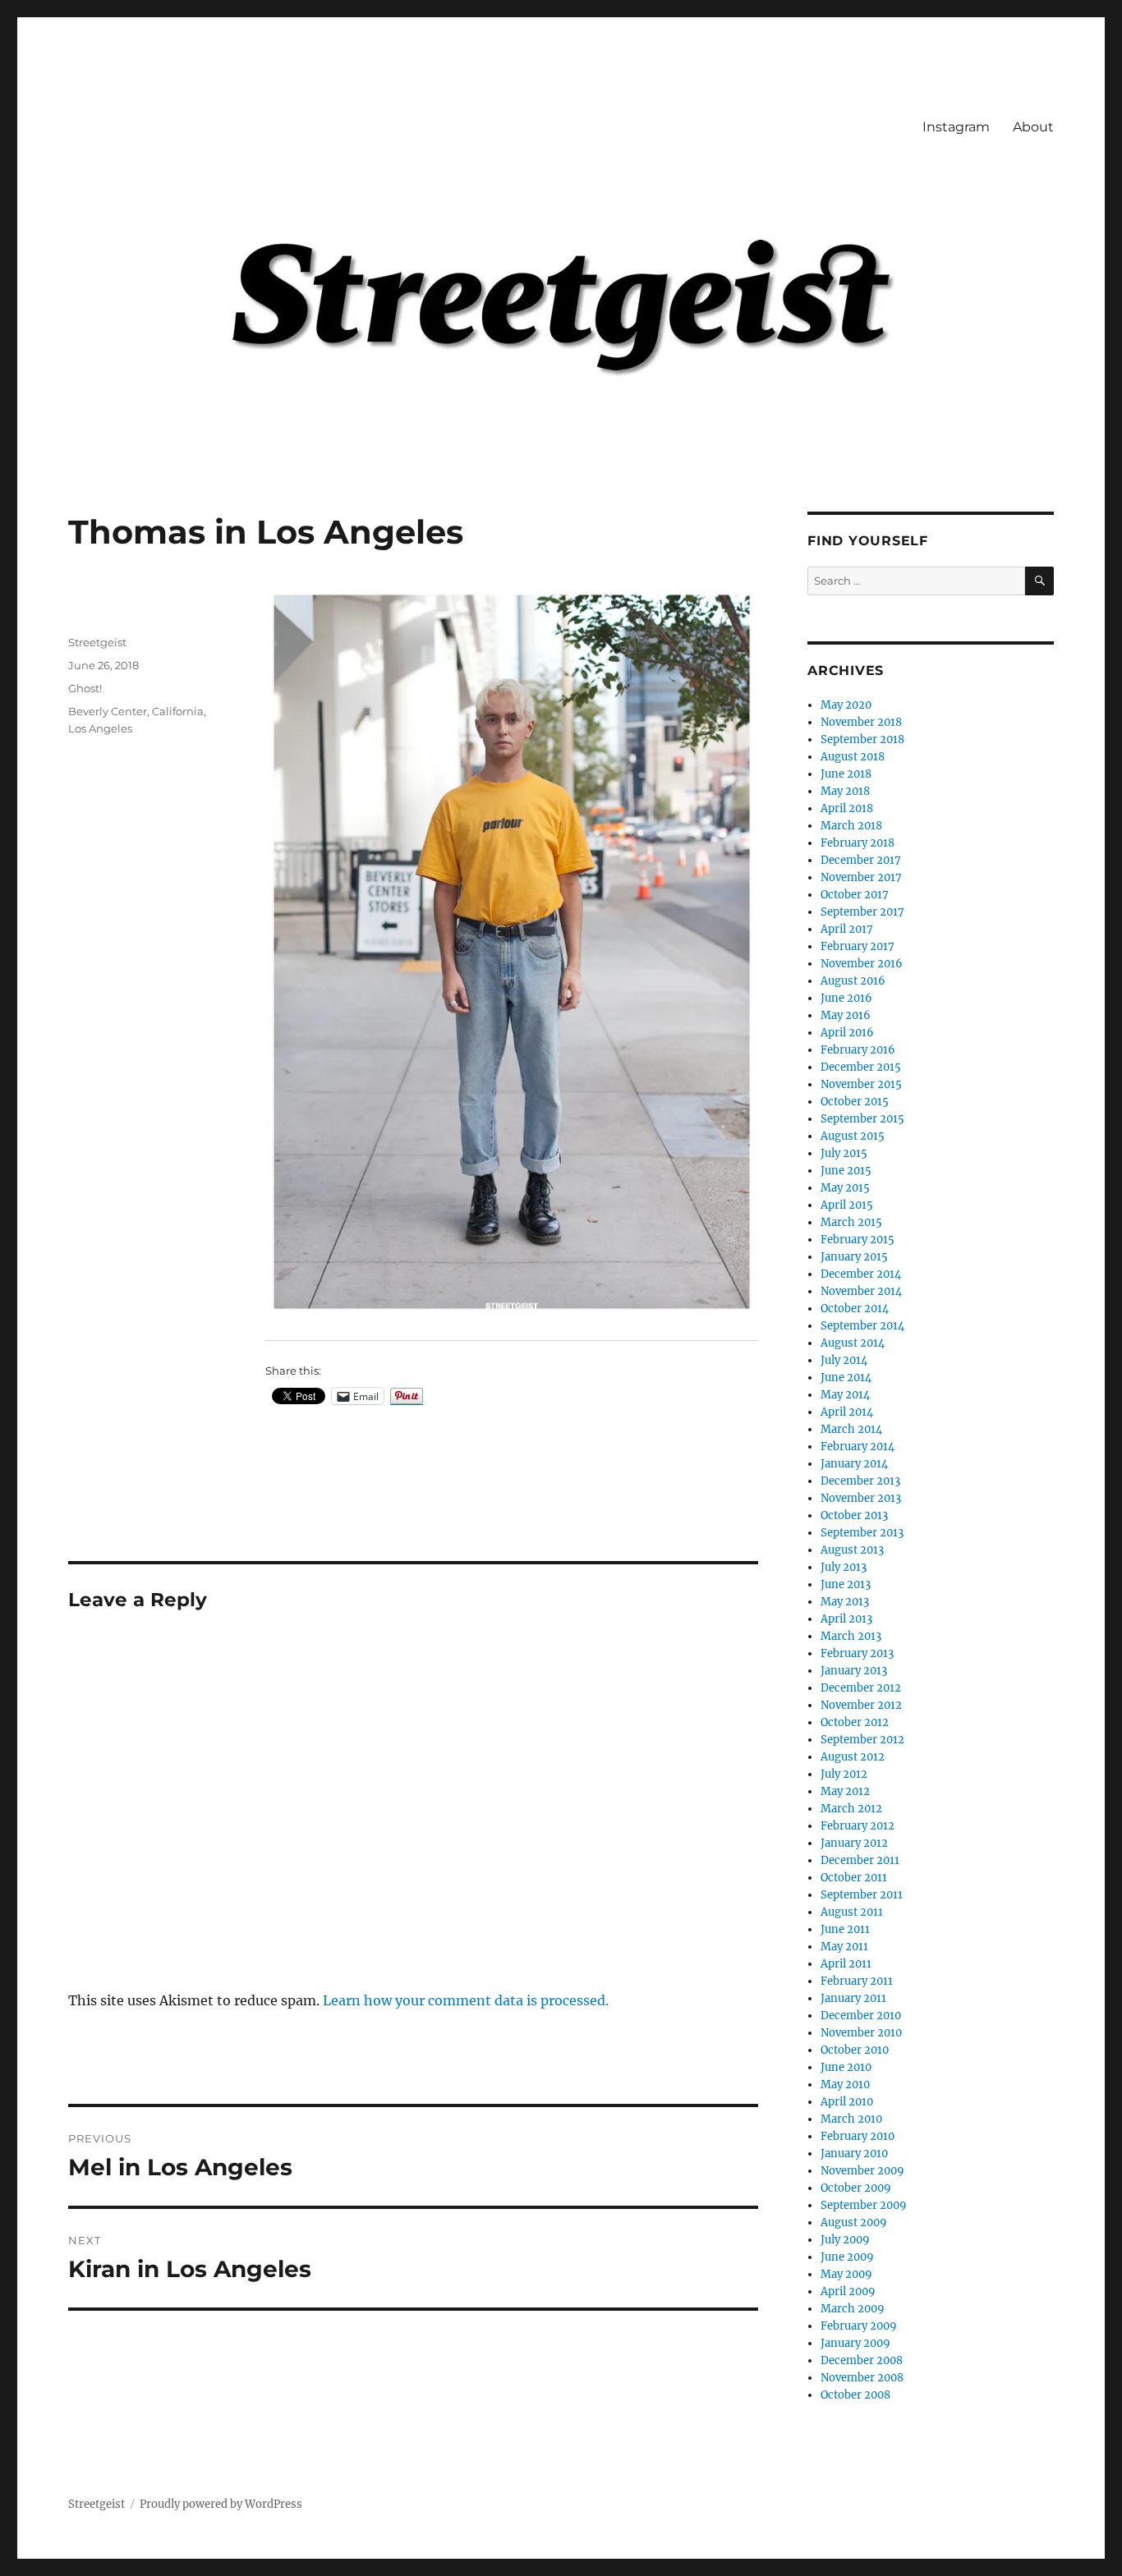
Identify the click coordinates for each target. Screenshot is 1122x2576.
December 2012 (861, 1688)
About (1033, 127)
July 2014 (844, 1360)
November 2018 (861, 722)
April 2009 (848, 2291)
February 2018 (858, 843)
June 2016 (846, 998)
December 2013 (860, 1481)
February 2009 (859, 2326)
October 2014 (855, 1309)
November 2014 (861, 1291)
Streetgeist (97, 642)
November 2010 (861, 2033)
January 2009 (855, 2343)
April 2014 (847, 1412)
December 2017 (861, 860)
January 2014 (854, 1464)
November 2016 (862, 964)
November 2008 (862, 2378)
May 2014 (845, 1395)
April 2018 (847, 808)
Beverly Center (108, 711)
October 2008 (855, 2395)
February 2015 (858, 1240)
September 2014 (862, 1326)
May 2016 (846, 1015)
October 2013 (854, 1515)
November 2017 (861, 877)
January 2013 (854, 1671)
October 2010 (855, 2050)
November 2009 (862, 2171)
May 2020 (846, 705)
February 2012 (858, 1826)
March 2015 (851, 1222)
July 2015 (844, 1153)
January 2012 (854, 1843)
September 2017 (862, 912)
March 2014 (851, 1429)
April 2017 (847, 929)
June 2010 (846, 2067)
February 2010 (858, 2136)
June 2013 (846, 1584)
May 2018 (845, 791)
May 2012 (845, 1791)
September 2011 (862, 1895)
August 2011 (852, 1912)
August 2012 (853, 1757)
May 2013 (845, 1602)
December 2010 (861, 2016)
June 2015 (846, 1171)
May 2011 (844, 1947)
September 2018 (862, 739)
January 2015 (854, 1257)
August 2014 (853, 1343)
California (178, 711)
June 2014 (846, 1378)
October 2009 (856, 2188)
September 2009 (864, 2205)
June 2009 (847, 2257)
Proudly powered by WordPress (221, 2504)
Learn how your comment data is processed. (466, 2000)
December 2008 (862, 2360)
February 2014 (858, 1446)
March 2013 (851, 1636)
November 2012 (861, 1705)
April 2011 (846, 1964)
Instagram (956, 127)
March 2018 (851, 826)
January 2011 (853, 1998)
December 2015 (861, 1067)
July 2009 (845, 2240)
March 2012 (851, 1809)
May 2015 (845, 1188)
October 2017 (855, 895)
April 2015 (847, 1205)
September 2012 (862, 1740)
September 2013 (862, 1533)
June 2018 (846, 774)
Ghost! (85, 688)
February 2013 (857, 1653)
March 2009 (853, 2309)
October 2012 (855, 1722)
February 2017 (858, 946)
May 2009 (846, 2274)
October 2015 (855, 1102)
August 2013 (852, 1550)
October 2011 (854, 1878)
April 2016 (847, 1033)
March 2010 (851, 2119)
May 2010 (845, 2085)
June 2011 (845, 1929)
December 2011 (860, 1860)
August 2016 (853, 981)
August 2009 (854, 2222)
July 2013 (844, 1567)
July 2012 (844, 1774)
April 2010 (847, 2102)
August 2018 (853, 757)
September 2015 (862, 1119)
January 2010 (854, 2154)
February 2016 (858, 1050)
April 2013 (846, 1619)
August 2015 (853, 1136)
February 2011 (857, 1981)
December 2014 (861, 1274)
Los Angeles (100, 728)
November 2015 (861, 1084)
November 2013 (861, 1498)
